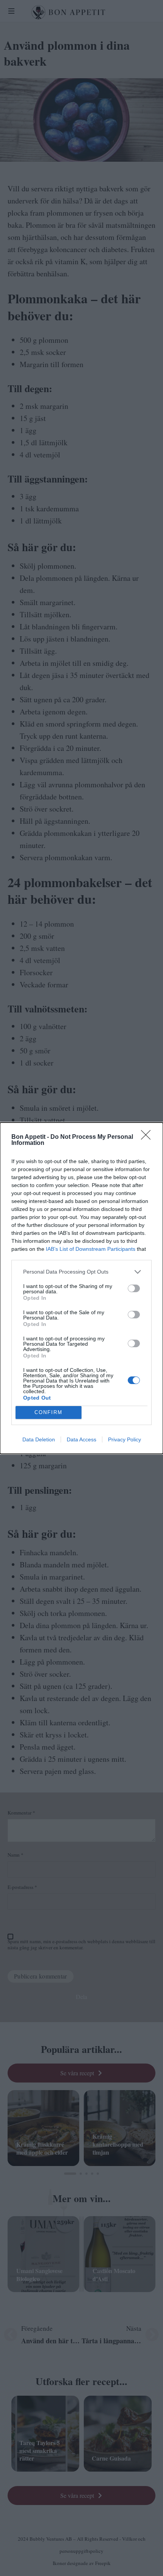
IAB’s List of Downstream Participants (91, 1249)
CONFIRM (49, 1412)
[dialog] (81, 1288)
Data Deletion (39, 1439)
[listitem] (81, 1272)
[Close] (148, 1137)
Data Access (81, 1439)
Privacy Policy (125, 1439)
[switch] (134, 1288)
